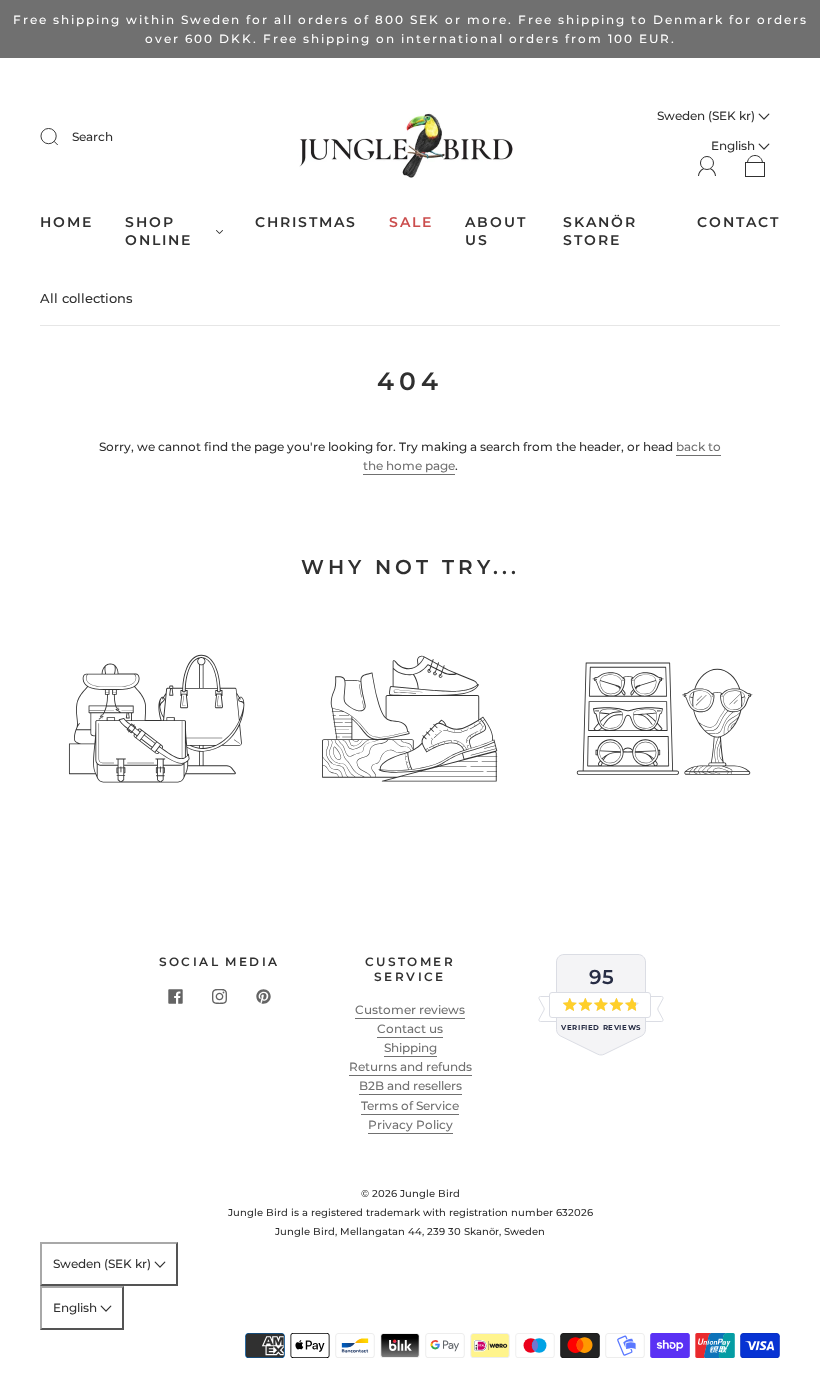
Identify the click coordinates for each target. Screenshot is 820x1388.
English (76, 1307)
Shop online (158, 231)
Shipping (410, 1047)
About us (496, 231)
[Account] (707, 166)
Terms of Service (410, 1105)
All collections (86, 298)
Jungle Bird (430, 1193)
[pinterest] (263, 997)
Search (92, 136)
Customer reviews (410, 1009)
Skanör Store (600, 231)
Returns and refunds (410, 1066)
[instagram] (219, 997)
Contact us (410, 1028)
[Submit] (62, 137)
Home (66, 222)
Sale (411, 222)
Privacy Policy (410, 1124)
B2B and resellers (410, 1085)
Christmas (306, 222)
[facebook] (175, 997)
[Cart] (755, 167)
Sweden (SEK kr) (707, 115)
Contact (738, 222)
